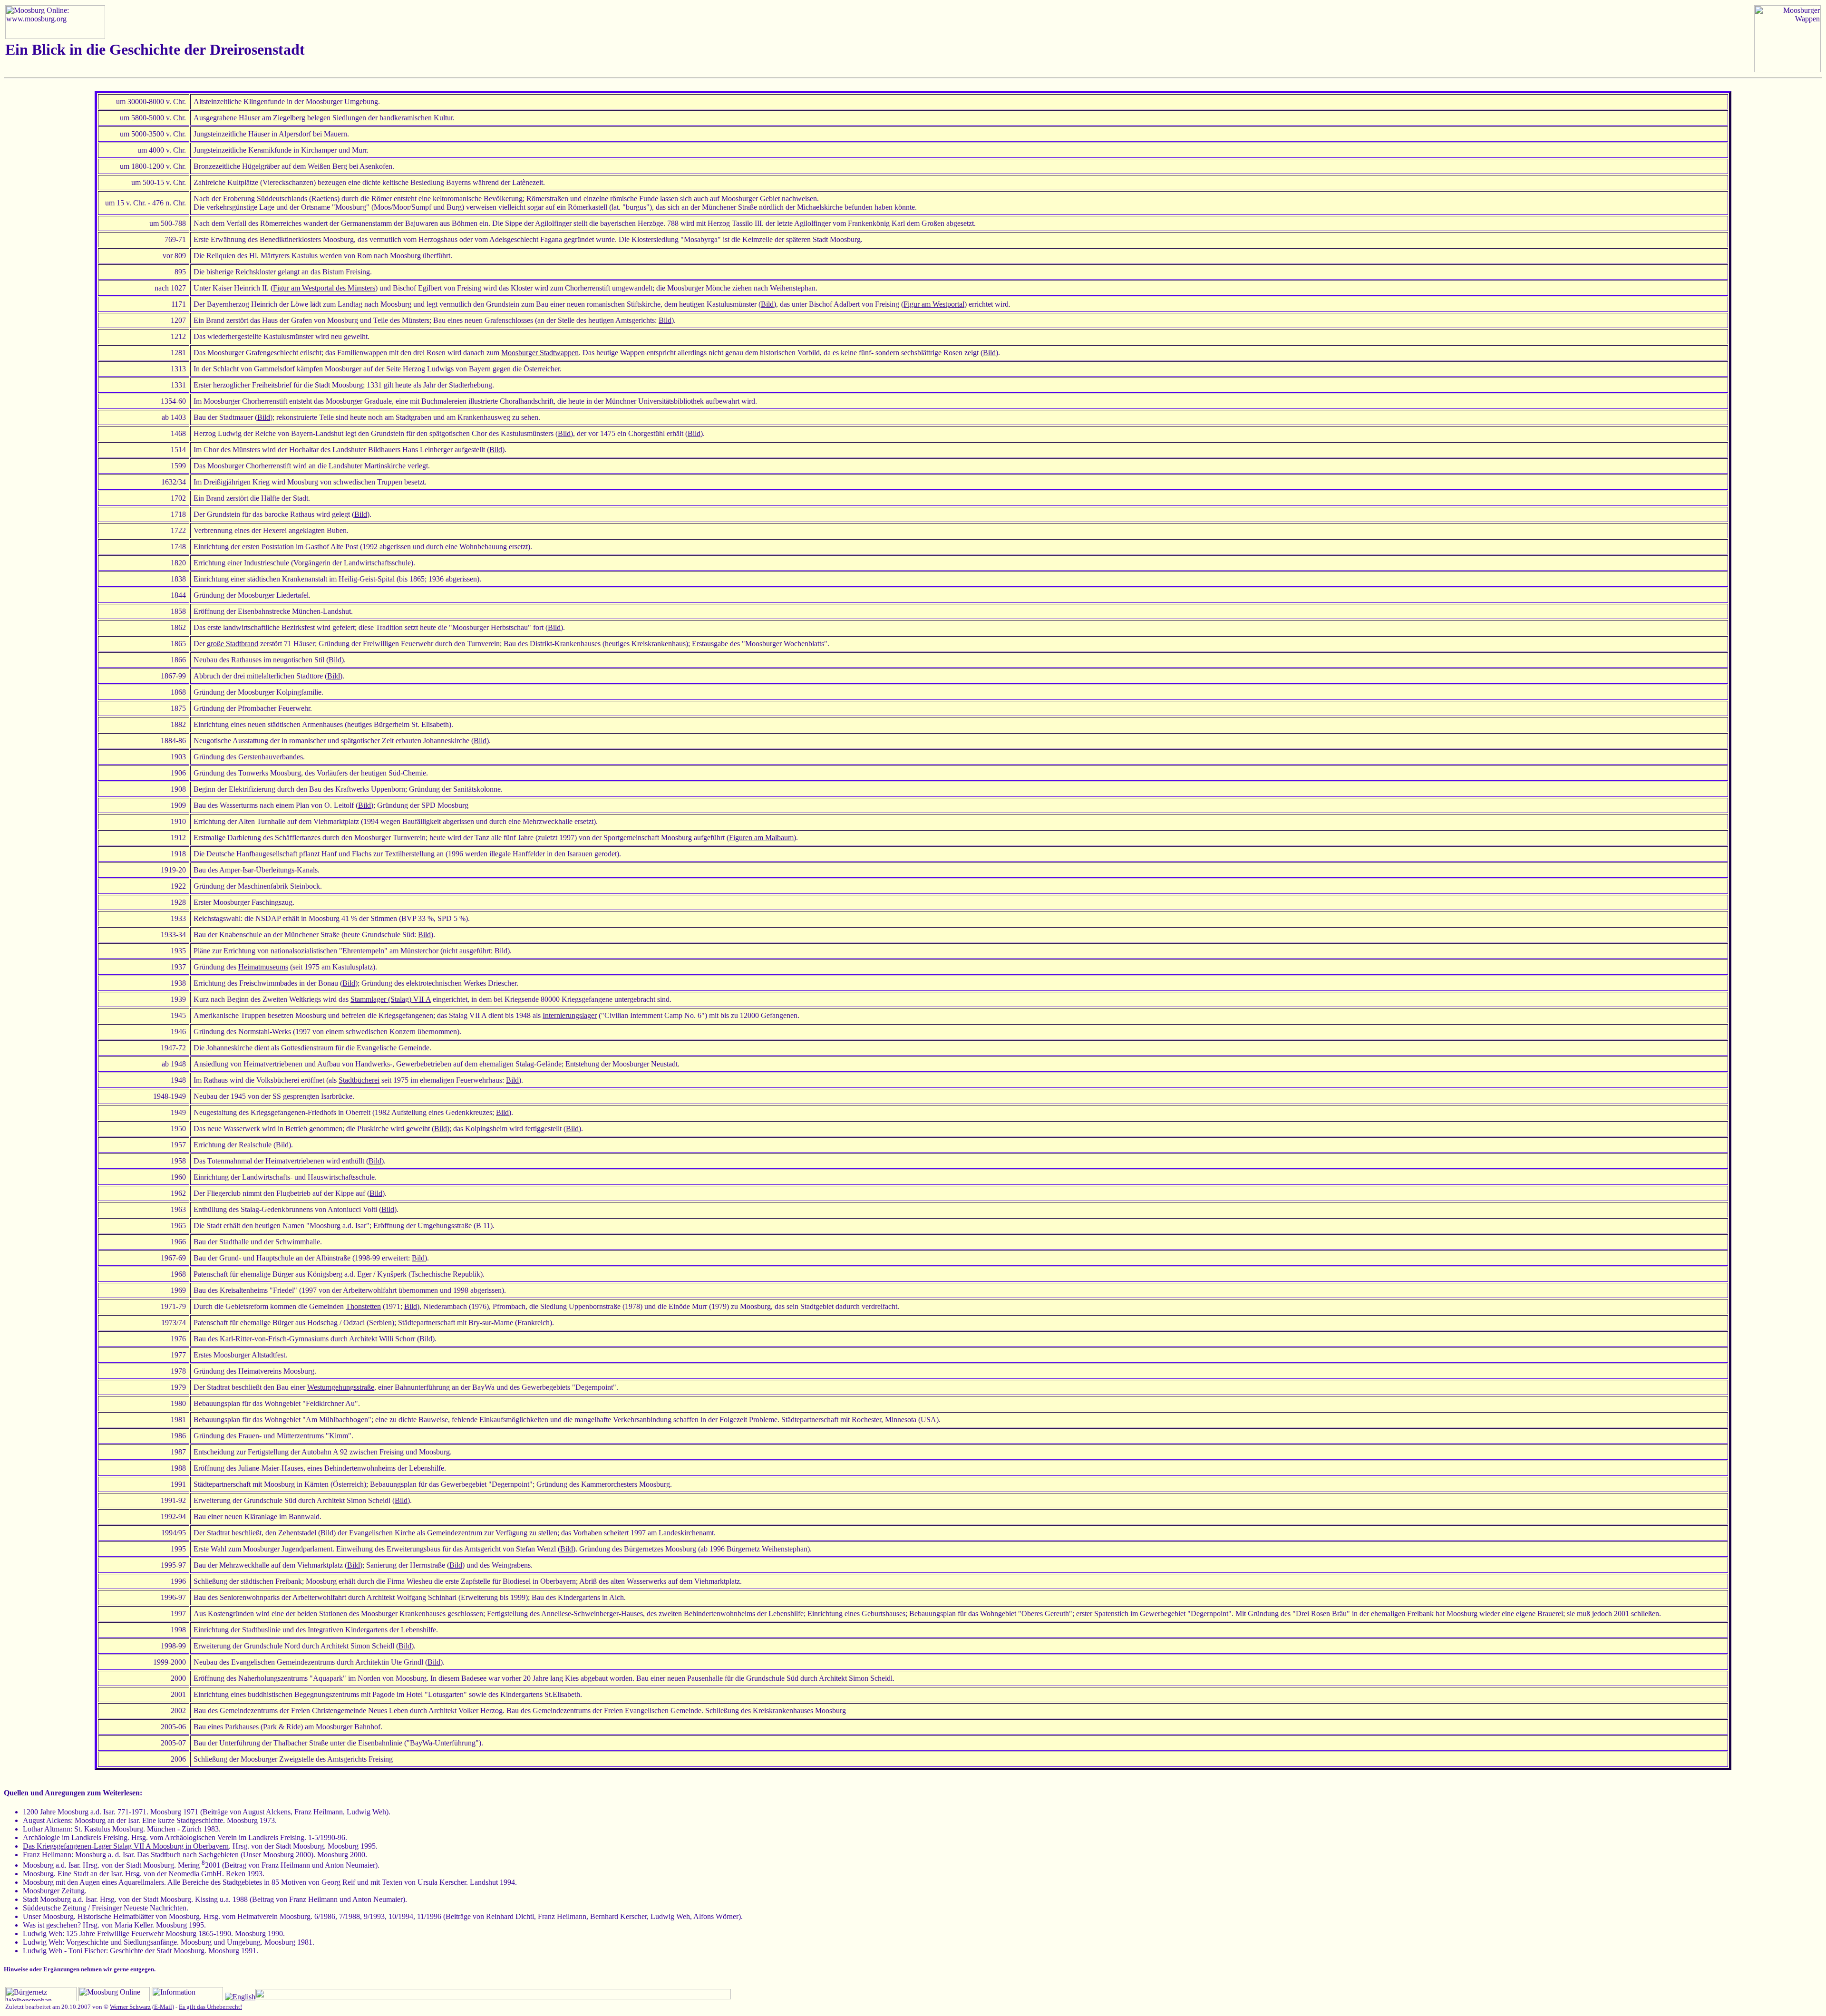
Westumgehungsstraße (341, 1387)
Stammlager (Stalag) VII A (391, 999)
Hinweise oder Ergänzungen (42, 1969)
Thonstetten (363, 1306)
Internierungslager (570, 1015)
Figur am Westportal (934, 304)
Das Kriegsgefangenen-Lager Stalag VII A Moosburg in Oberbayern (126, 1846)
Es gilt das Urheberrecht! (210, 2007)
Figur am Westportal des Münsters (324, 288)
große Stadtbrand (233, 644)
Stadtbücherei (359, 1080)
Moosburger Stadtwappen (540, 353)
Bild (767, 304)
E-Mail (163, 2007)
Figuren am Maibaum (761, 838)
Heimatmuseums (263, 967)
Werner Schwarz (130, 2007)
